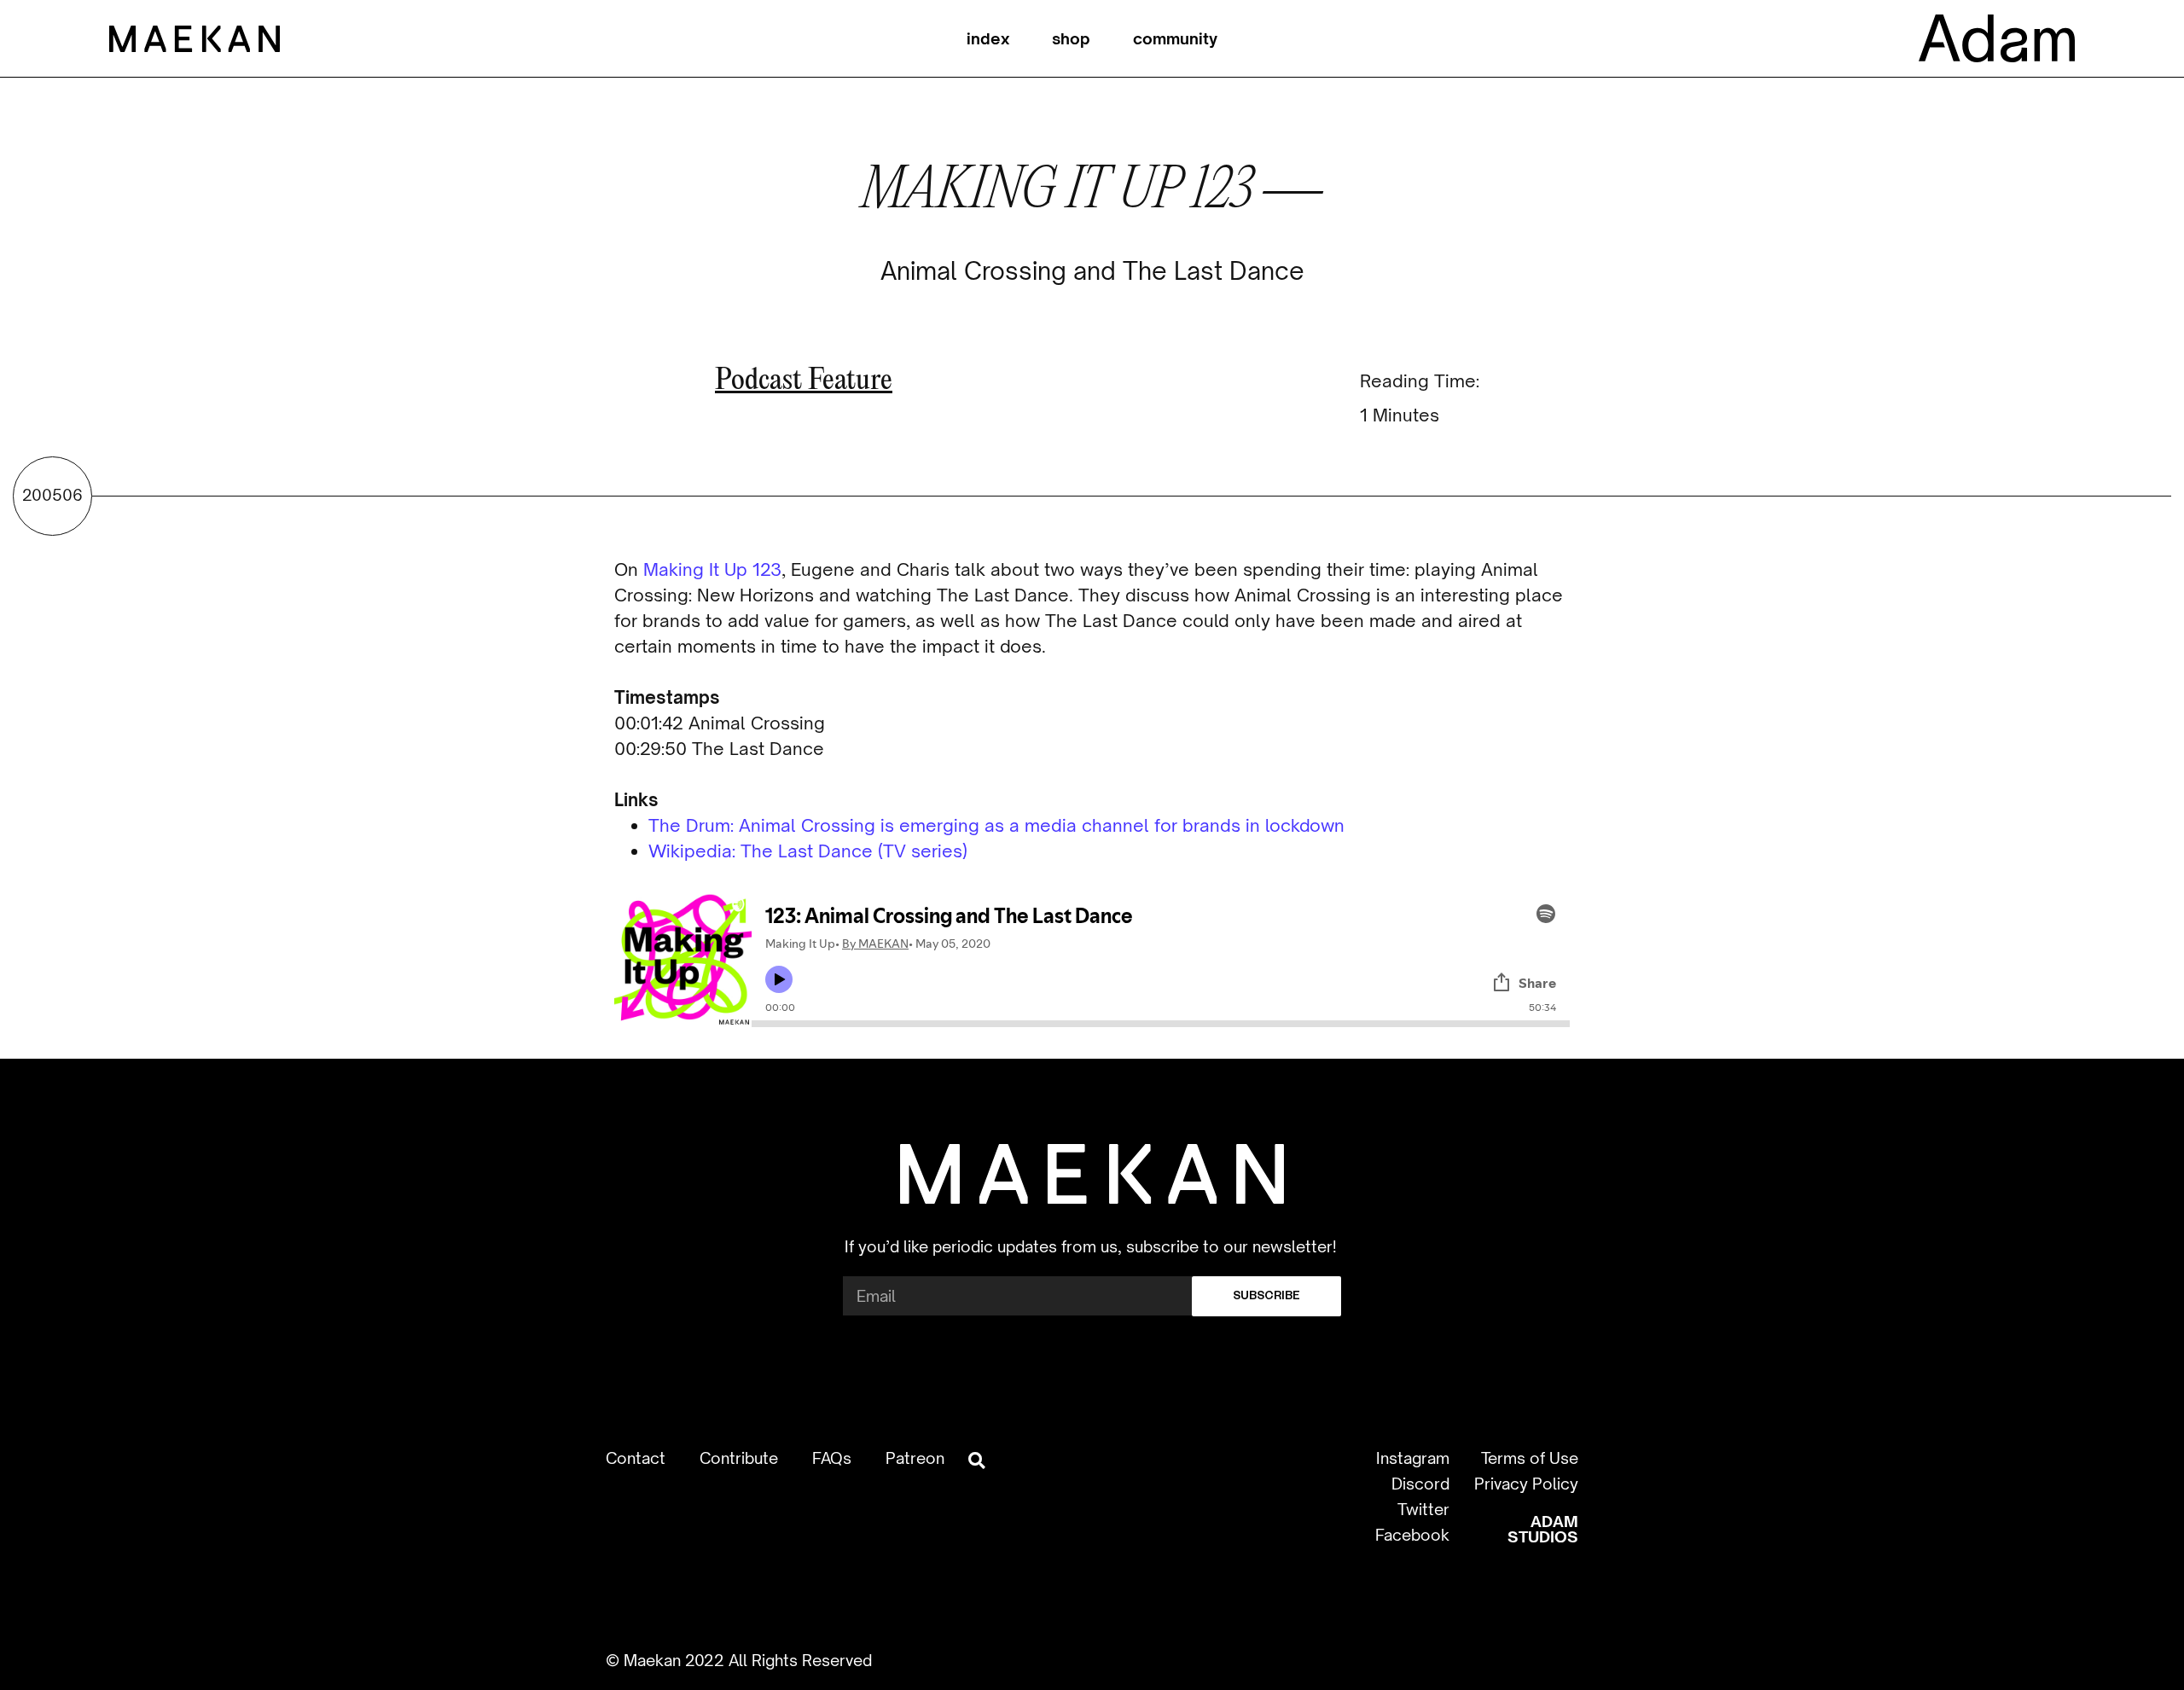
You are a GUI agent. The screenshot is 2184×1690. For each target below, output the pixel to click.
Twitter (1423, 1509)
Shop (1071, 38)
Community (1175, 38)
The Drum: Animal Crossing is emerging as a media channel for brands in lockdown (996, 825)
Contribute (739, 1458)
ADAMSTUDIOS (1543, 1529)
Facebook (1412, 1535)
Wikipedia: (694, 851)
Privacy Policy (1526, 1484)
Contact (636, 1458)
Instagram (1413, 1458)
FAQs (832, 1458)
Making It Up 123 (712, 569)
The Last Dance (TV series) (854, 851)
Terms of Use (1530, 1458)
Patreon (915, 1458)
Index (988, 38)
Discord (1420, 1484)
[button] (976, 1460)
